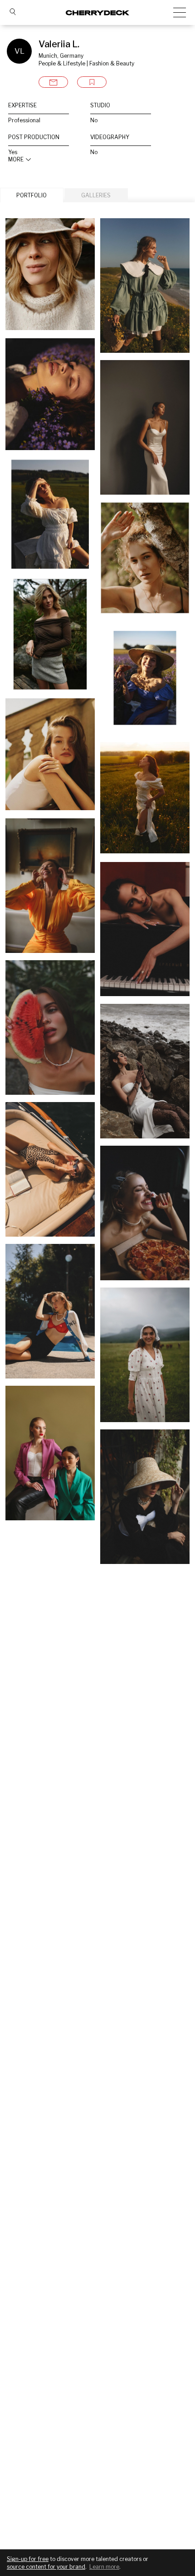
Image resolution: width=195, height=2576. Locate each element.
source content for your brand (46, 2567)
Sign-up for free (28, 2559)
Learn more (104, 2567)
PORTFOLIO (32, 195)
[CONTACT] (53, 82)
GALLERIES (96, 195)
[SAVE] (92, 82)
